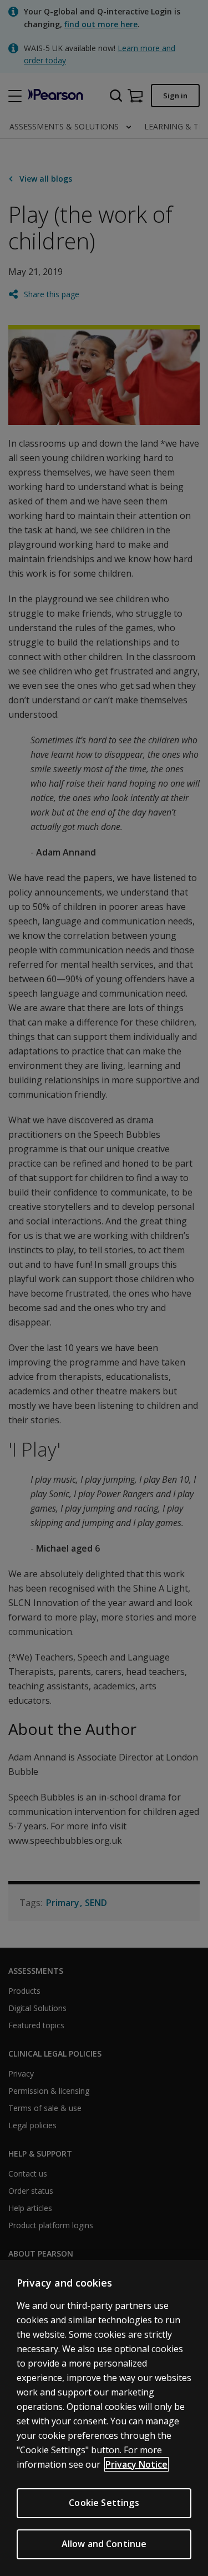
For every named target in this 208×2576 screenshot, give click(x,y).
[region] (104, 2418)
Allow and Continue (104, 2544)
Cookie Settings (104, 2503)
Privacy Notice (136, 2464)
